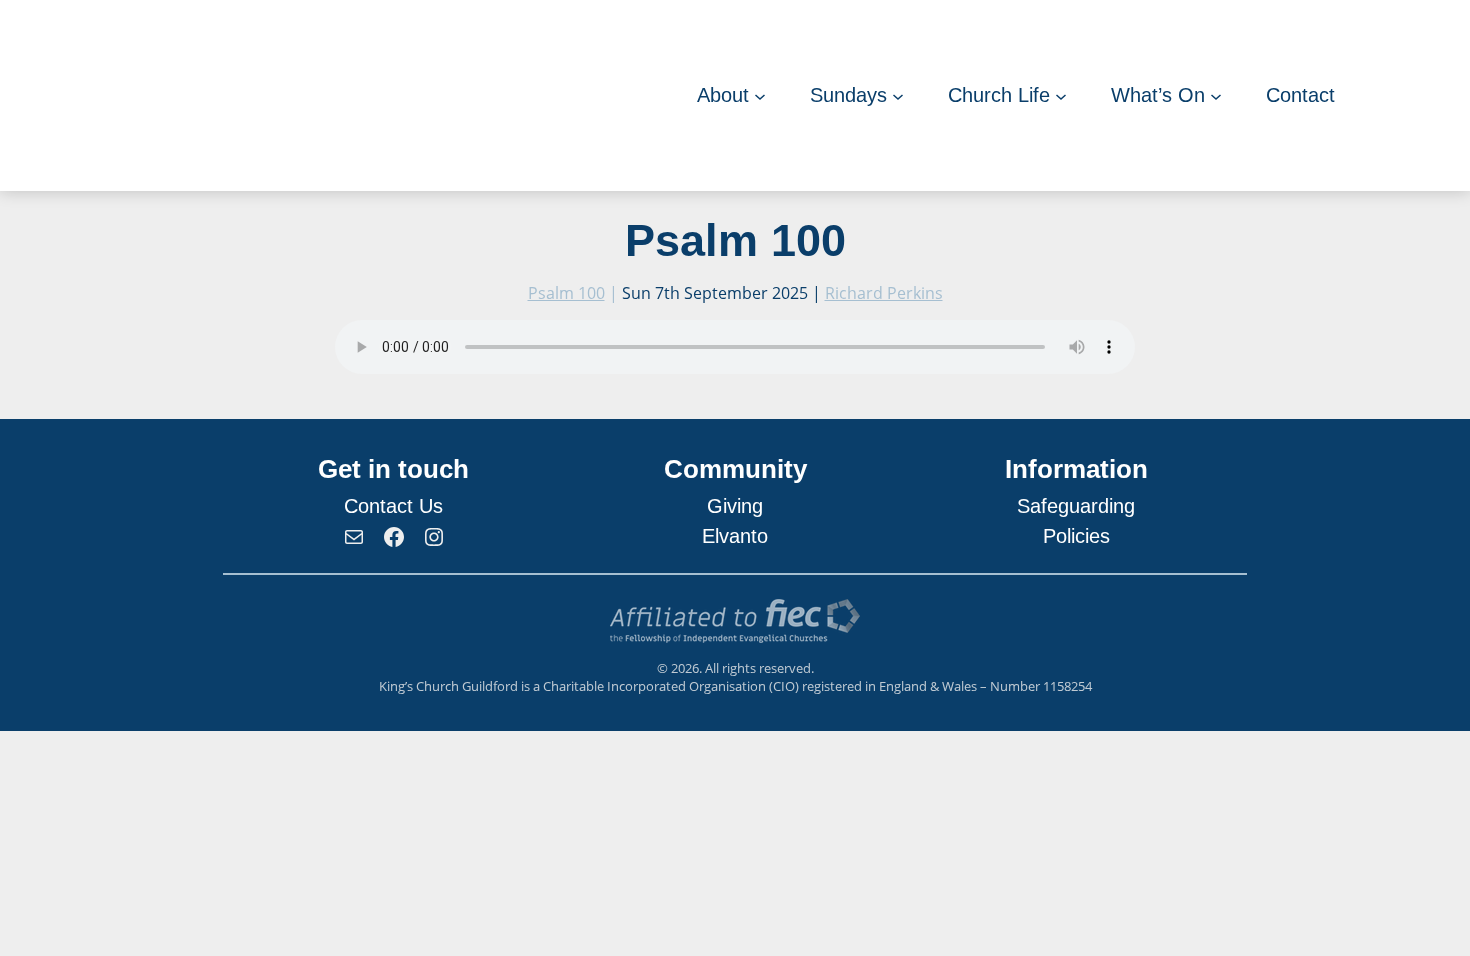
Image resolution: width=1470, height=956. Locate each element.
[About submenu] (760, 96)
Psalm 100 (566, 293)
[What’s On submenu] (1216, 96)
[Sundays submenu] (898, 96)
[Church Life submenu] (1061, 96)
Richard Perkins (884, 293)
